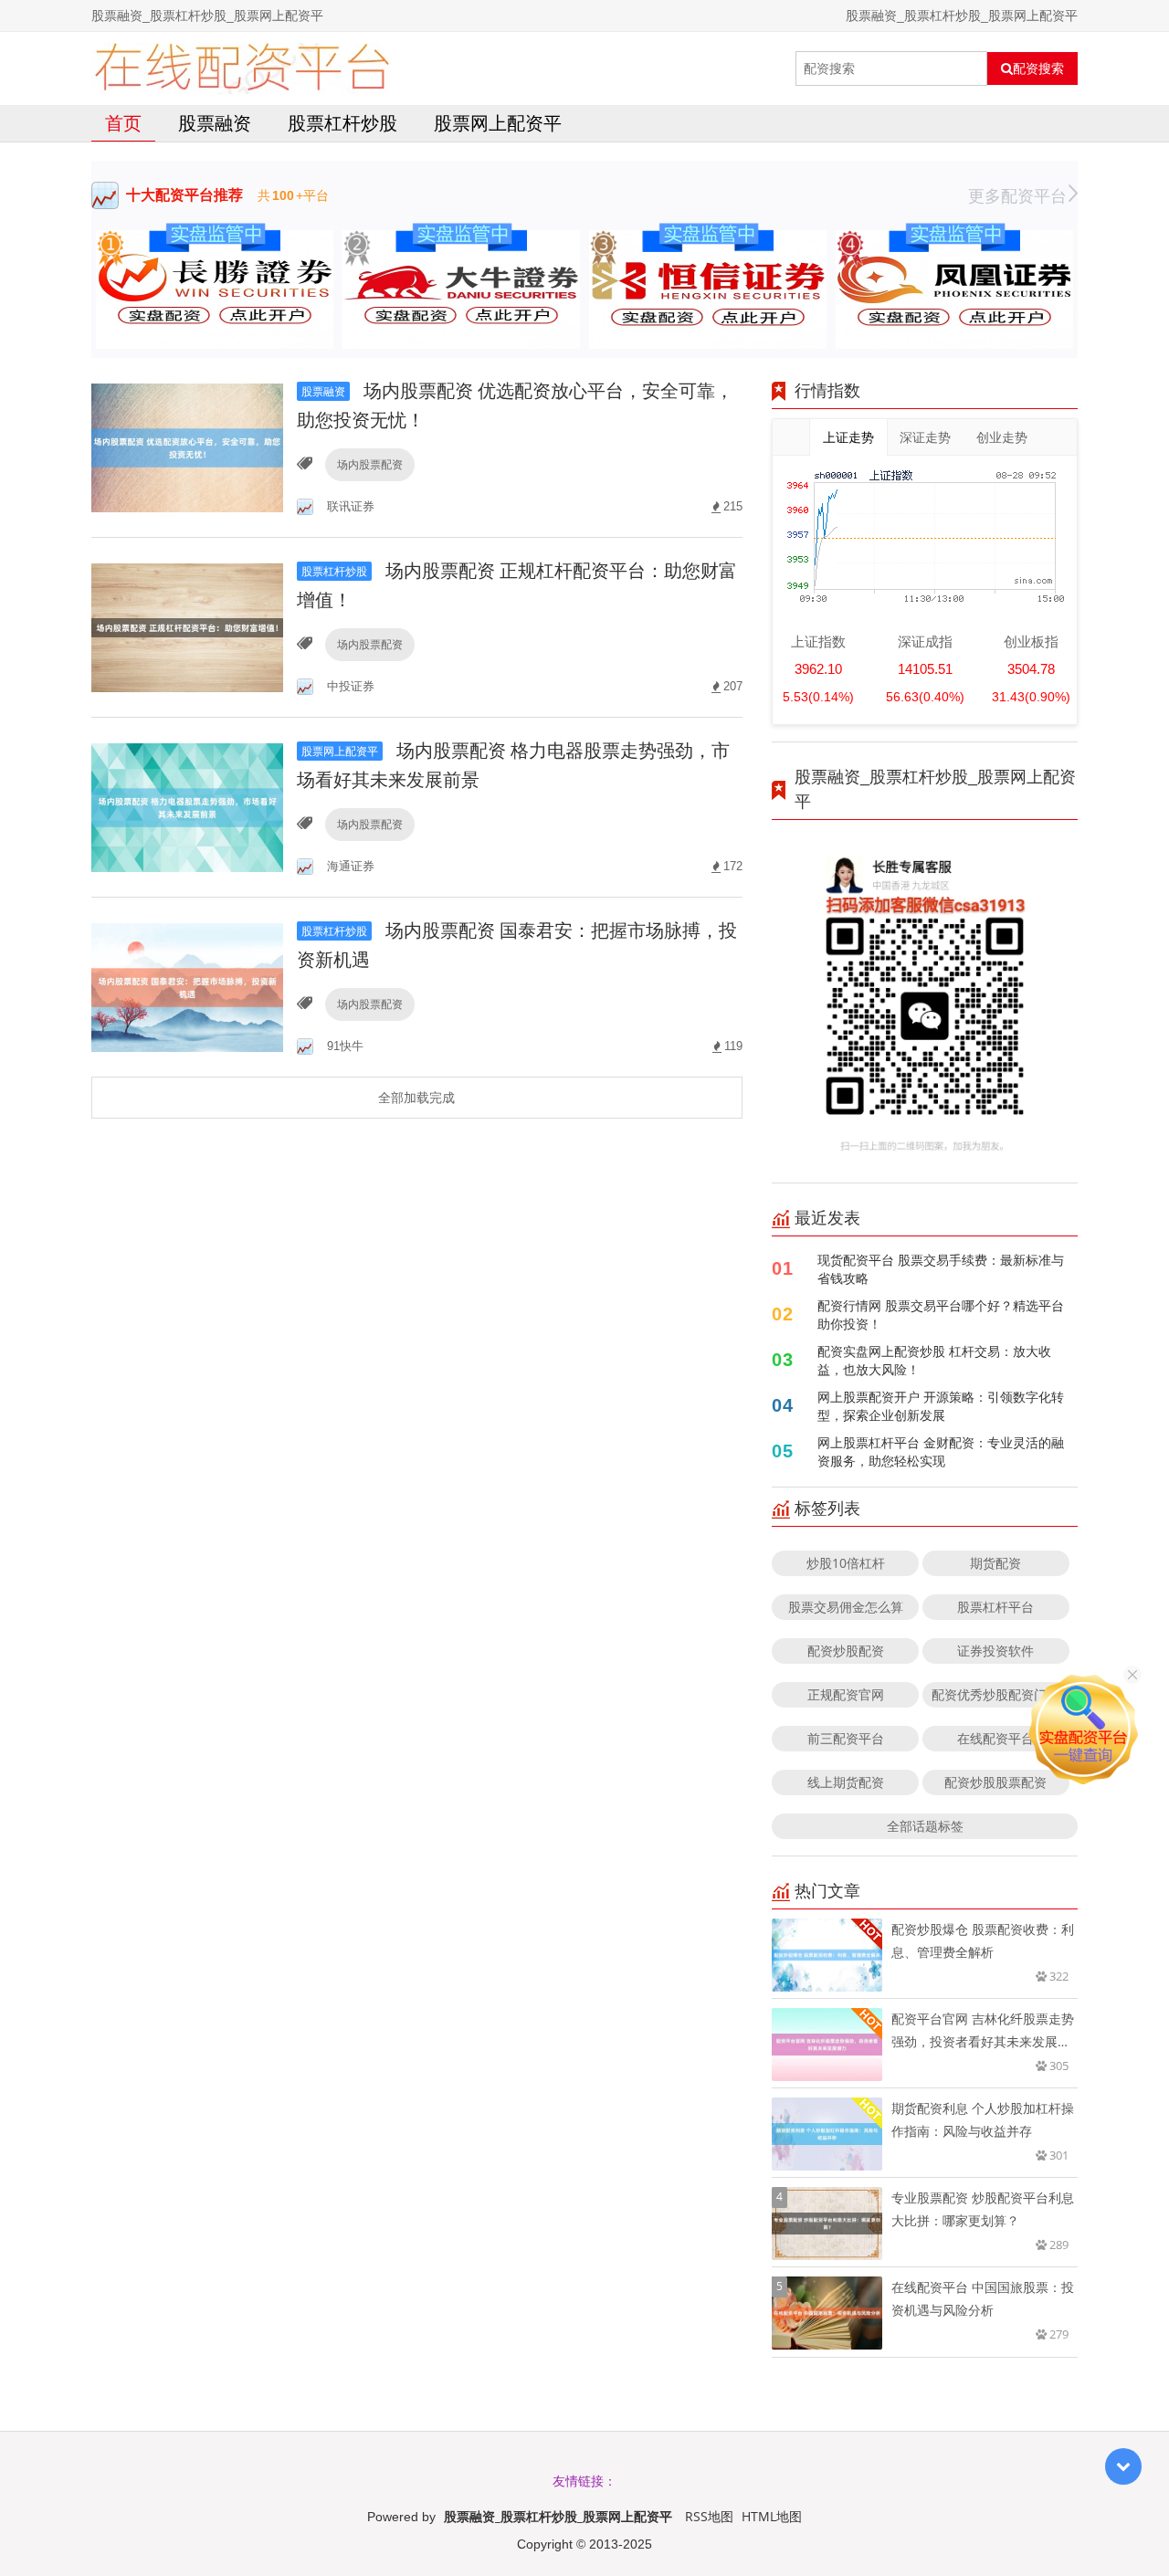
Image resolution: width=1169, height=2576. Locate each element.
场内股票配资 (370, 464)
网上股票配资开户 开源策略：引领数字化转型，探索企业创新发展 (941, 1406)
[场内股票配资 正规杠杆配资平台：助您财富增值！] (187, 626)
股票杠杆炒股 (342, 123)
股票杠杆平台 (995, 1607)
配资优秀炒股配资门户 (995, 1694)
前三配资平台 (846, 1738)
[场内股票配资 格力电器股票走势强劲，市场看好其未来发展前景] (187, 806)
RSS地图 (709, 2516)
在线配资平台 (995, 1738)
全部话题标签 (925, 1826)
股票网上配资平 (498, 123)
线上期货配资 (846, 1782)
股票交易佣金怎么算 (846, 1607)
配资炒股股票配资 (995, 1782)
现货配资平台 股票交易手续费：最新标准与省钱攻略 (941, 1269)
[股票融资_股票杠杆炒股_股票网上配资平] (242, 68)
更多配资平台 (1017, 195)
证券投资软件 (995, 1651)
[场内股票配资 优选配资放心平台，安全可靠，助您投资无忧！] (187, 446)
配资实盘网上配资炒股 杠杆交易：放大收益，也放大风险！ (934, 1360)
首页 (123, 123)
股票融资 (215, 123)
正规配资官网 (846, 1694)
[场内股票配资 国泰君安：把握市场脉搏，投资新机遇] (187, 986)
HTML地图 (772, 2516)
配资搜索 (1038, 68)
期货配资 (995, 1563)
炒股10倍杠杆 (846, 1563)
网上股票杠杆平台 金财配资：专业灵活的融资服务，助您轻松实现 (941, 1451)
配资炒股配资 (846, 1651)
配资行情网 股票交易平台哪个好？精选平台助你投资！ (941, 1314)
